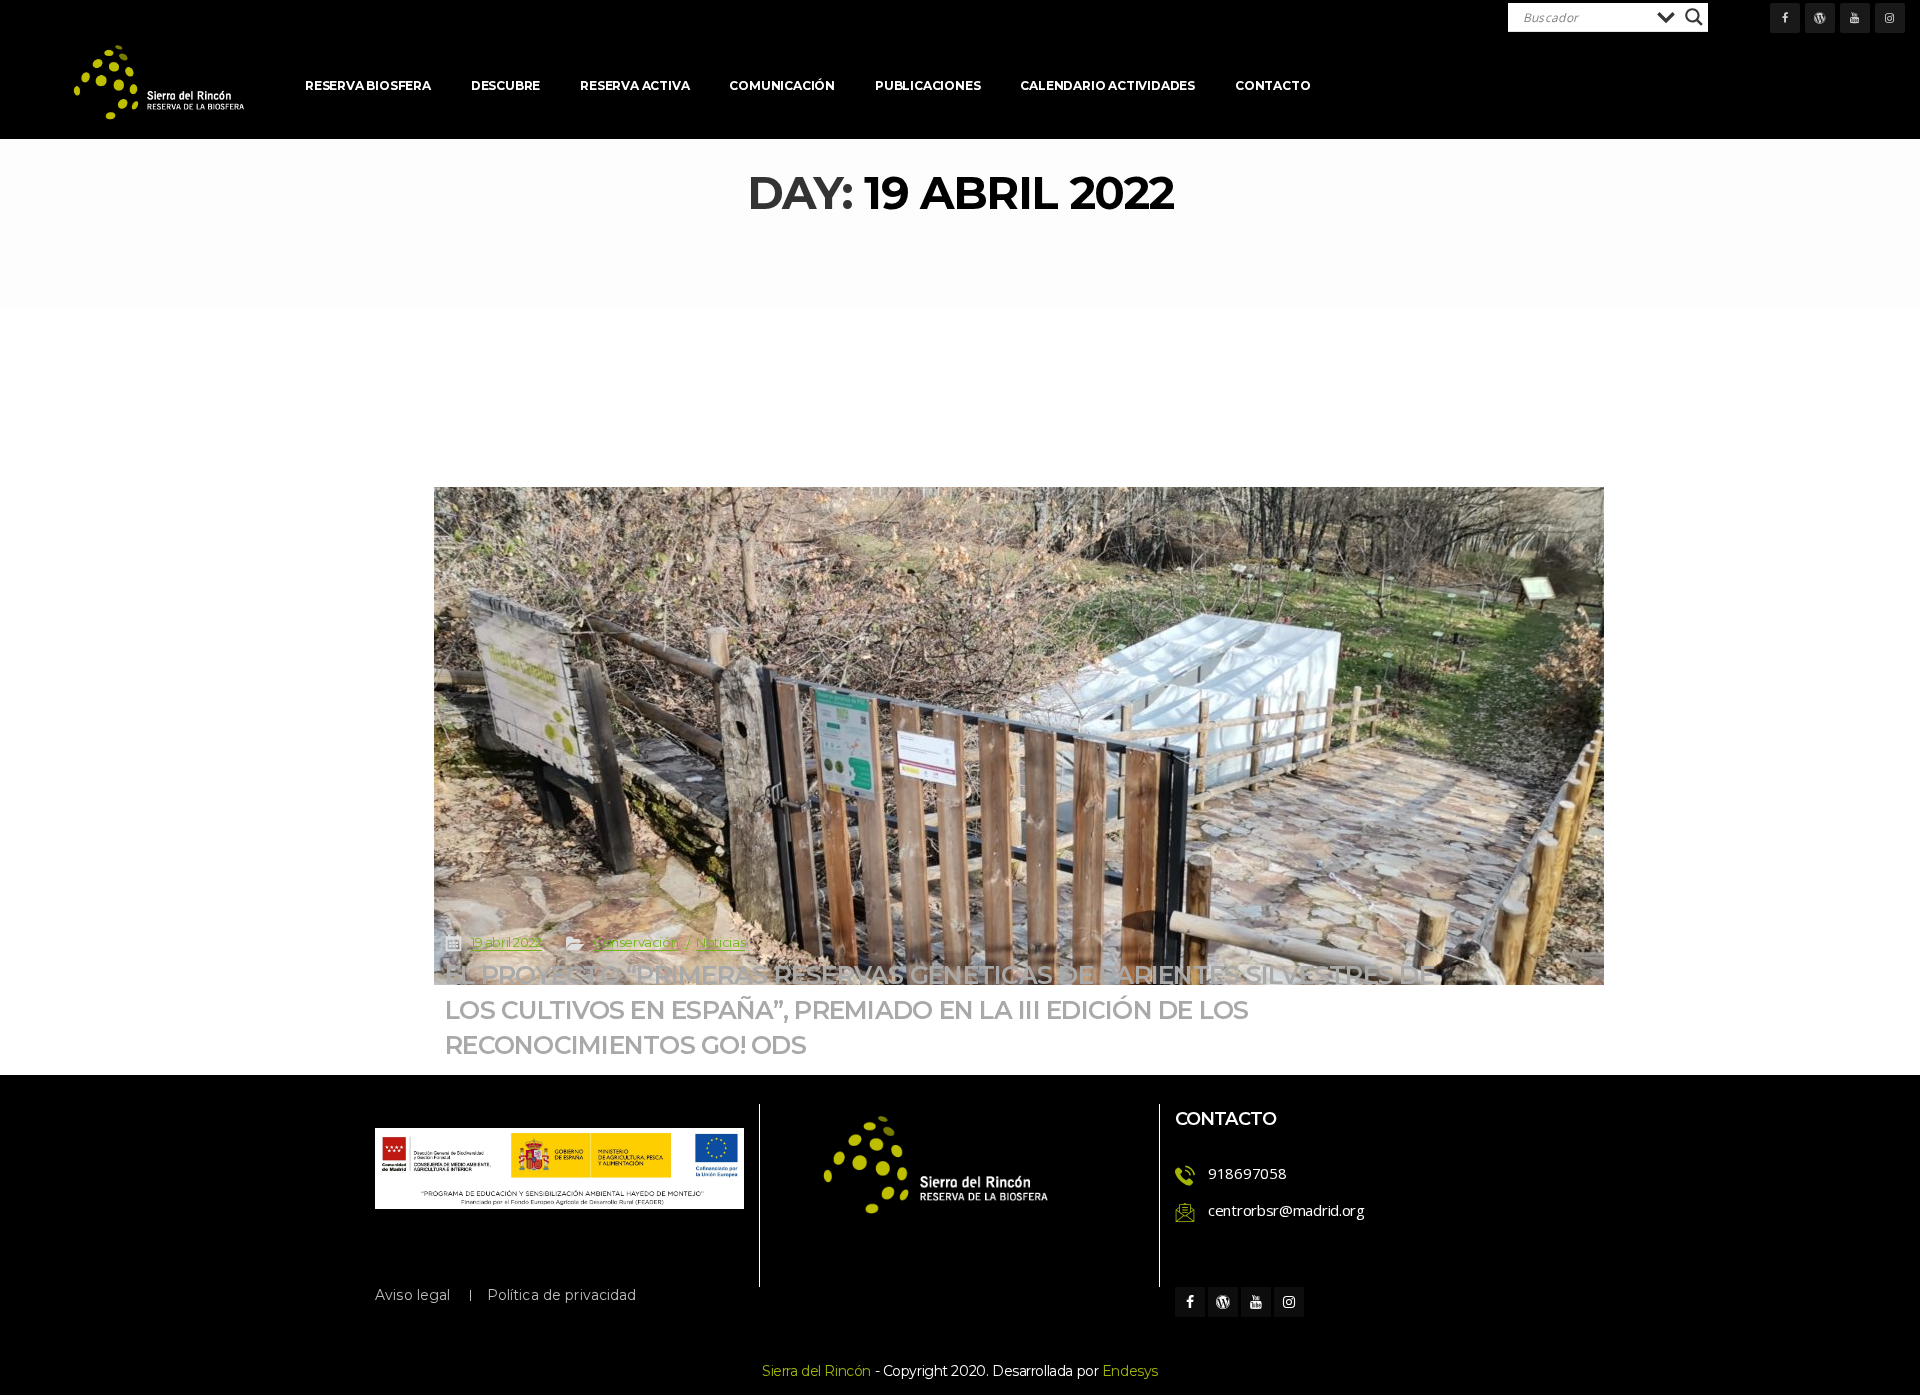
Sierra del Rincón (816, 1371)
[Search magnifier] (1694, 17)
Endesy (1130, 1371)
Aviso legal (413, 1295)
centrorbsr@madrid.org (1286, 1210)
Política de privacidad (562, 1295)
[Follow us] (1785, 18)
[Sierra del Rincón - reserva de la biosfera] (160, 82)
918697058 (1247, 1173)
